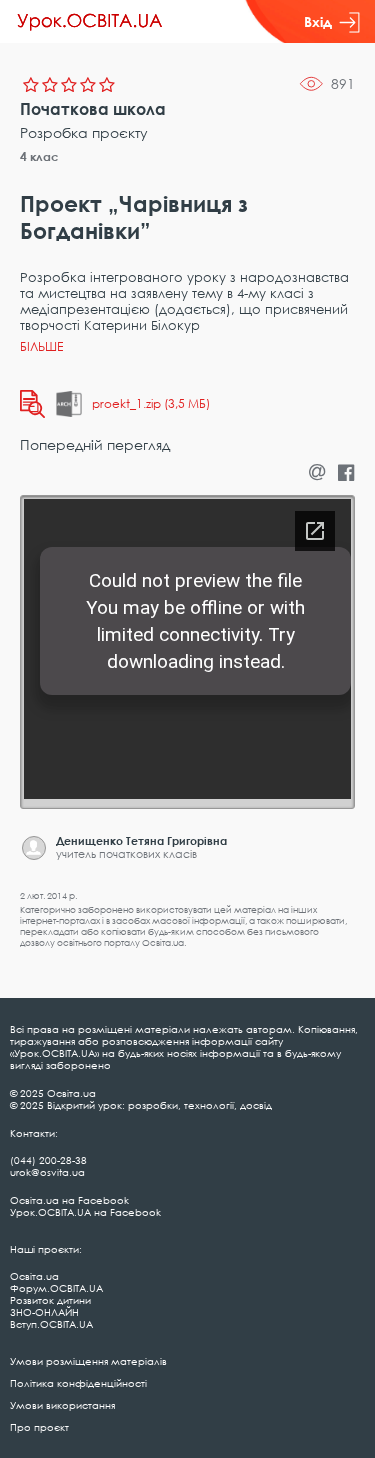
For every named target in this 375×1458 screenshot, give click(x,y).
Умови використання (62, 1405)
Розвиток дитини (50, 1300)
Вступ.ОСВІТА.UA (51, 1324)
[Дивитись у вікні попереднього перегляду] (32, 404)
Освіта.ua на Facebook (69, 1200)
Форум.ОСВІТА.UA (56, 1288)
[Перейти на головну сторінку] (90, 22)
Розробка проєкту (84, 132)
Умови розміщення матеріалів (88, 1361)
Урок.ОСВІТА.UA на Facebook (85, 1212)
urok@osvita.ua (47, 1172)
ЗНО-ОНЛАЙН (44, 1312)
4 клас (39, 156)
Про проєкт (39, 1427)
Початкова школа (93, 109)
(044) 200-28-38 (48, 1160)
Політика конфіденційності (78, 1383)
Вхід (318, 21)
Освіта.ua (34, 1276)
